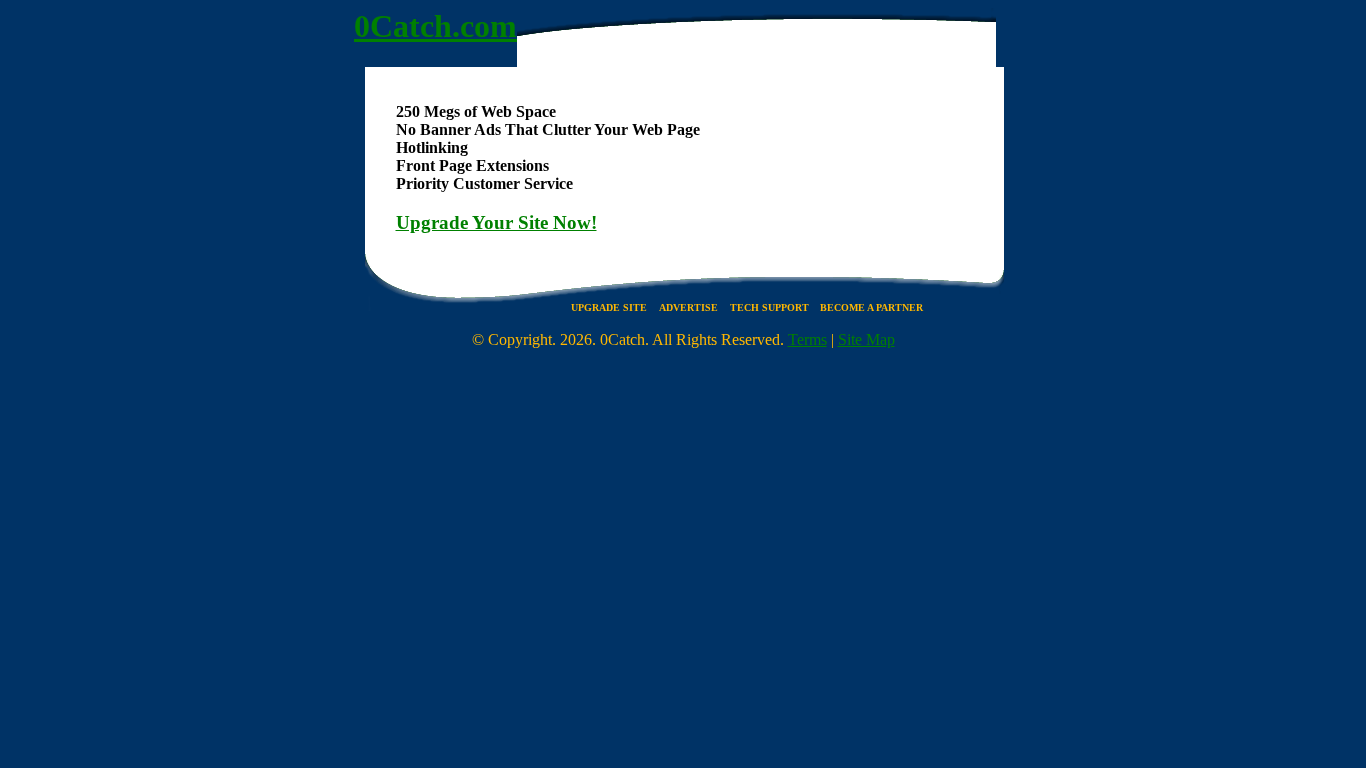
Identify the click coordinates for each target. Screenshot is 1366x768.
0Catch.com (435, 26)
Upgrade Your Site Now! (496, 222)
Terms (807, 339)
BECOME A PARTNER (871, 307)
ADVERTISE (688, 307)
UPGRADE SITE (609, 307)
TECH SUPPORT (771, 307)
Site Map (866, 339)
